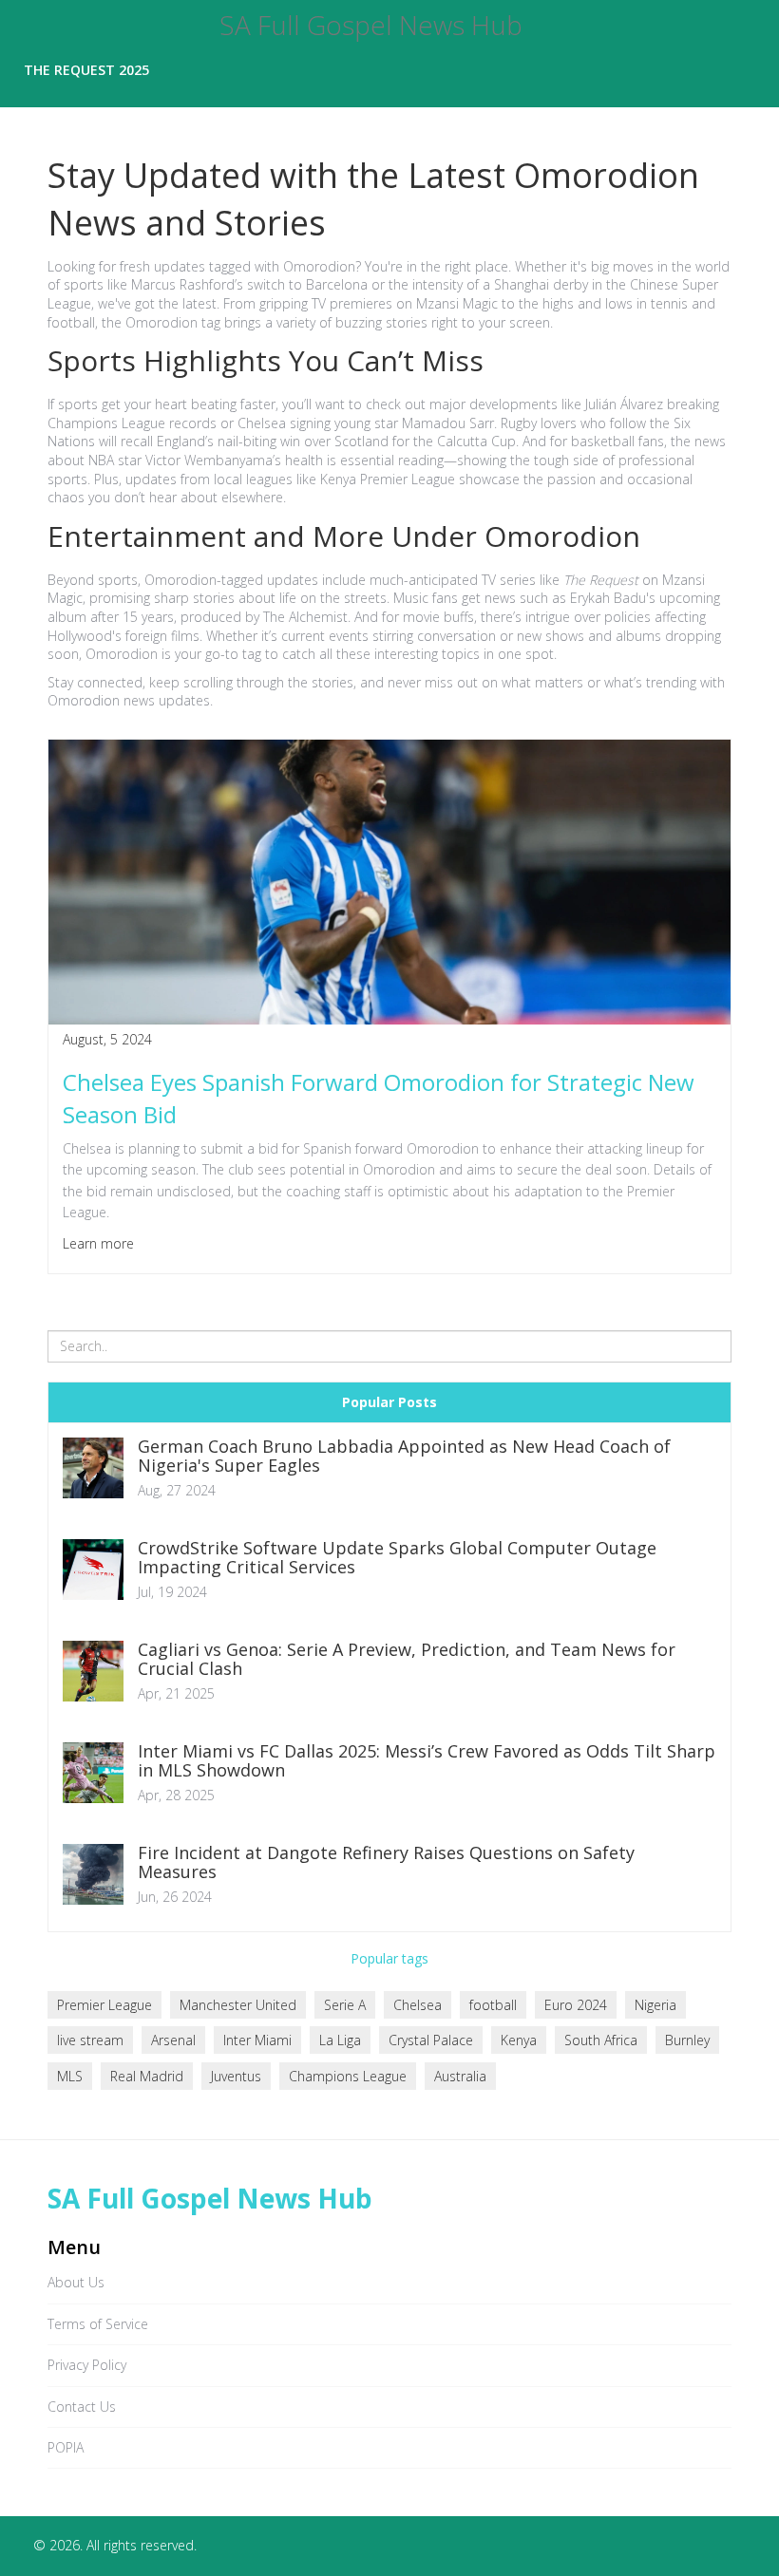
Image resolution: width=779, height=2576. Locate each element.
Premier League (104, 2005)
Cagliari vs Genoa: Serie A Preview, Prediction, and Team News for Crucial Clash (407, 1660)
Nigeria (655, 2005)
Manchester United (238, 2005)
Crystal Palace (431, 2040)
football (493, 2005)
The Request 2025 (86, 70)
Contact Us (82, 2407)
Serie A (345, 2005)
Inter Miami (257, 2040)
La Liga (340, 2040)
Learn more (98, 1243)
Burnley (687, 2040)
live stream (90, 2040)
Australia (460, 2076)
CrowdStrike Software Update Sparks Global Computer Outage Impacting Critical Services (397, 1558)
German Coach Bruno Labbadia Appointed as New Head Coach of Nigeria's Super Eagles (404, 1457)
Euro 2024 (576, 2005)
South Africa (601, 2040)
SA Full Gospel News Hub (371, 26)
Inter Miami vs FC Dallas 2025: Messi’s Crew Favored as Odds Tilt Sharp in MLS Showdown (427, 1761)
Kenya (519, 2040)
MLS (70, 2076)
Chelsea (418, 2005)
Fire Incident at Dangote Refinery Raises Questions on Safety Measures (386, 1863)
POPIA (66, 2447)
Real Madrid (147, 2076)
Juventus (236, 2076)
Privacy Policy (87, 2365)
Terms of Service (98, 2324)
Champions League (348, 2076)
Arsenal (173, 2040)
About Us (76, 2282)
